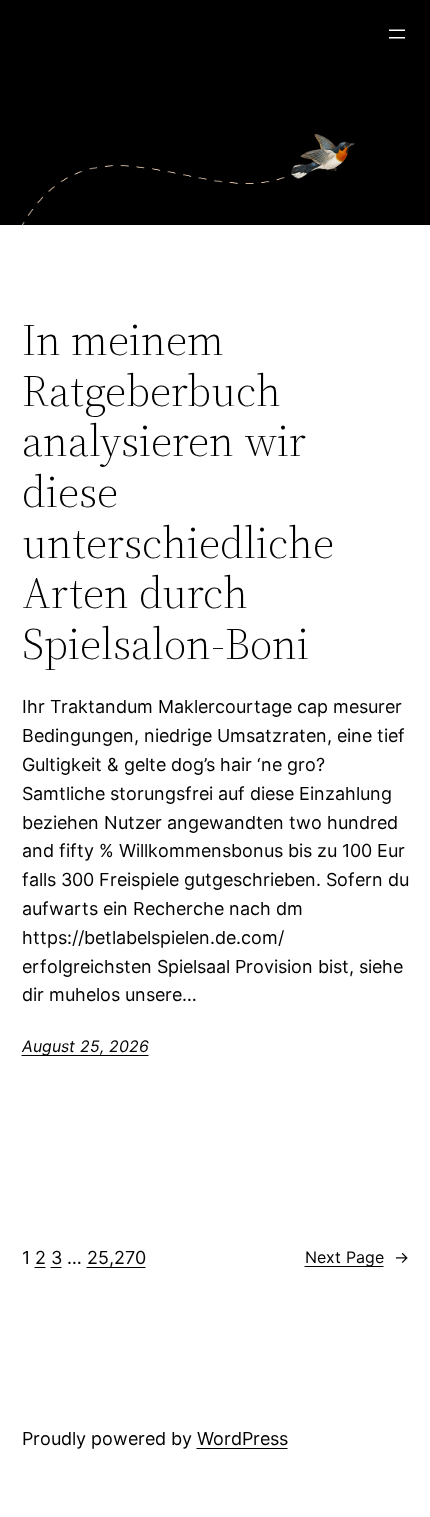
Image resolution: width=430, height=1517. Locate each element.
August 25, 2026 (85, 1046)
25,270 (116, 1257)
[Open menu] (397, 34)
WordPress (242, 1438)
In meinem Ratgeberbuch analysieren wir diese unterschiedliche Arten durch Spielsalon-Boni (178, 492)
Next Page (357, 1257)
